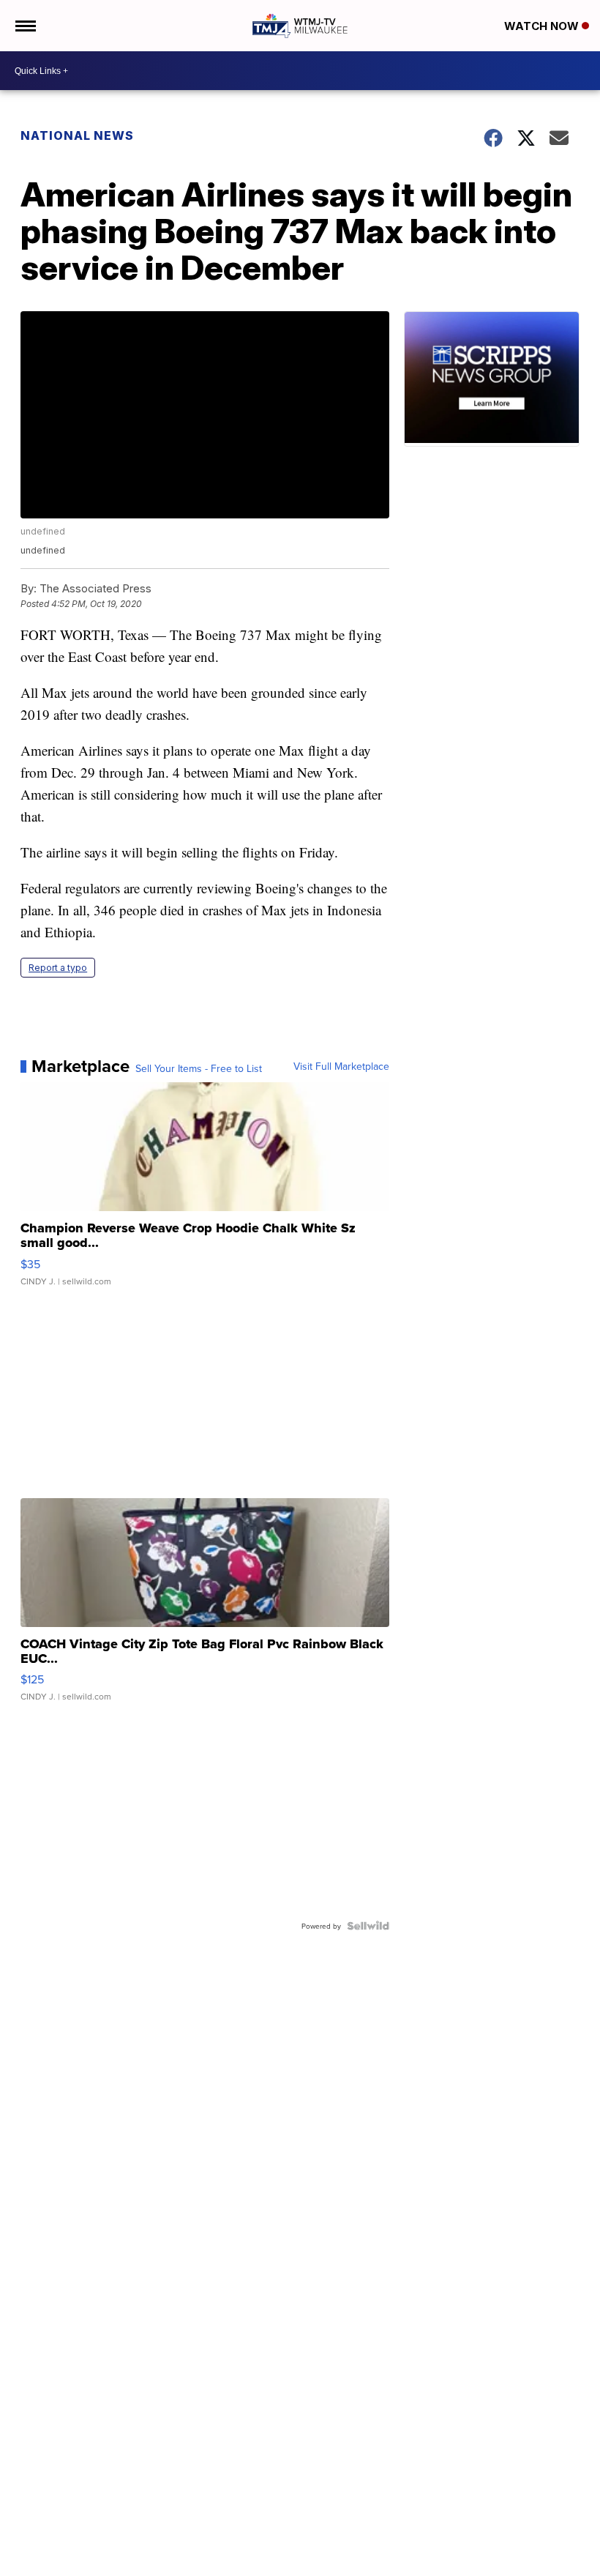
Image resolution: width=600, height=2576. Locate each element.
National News (77, 135)
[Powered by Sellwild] (368, 1926)
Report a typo (58, 968)
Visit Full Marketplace (341, 1066)
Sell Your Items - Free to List (199, 1068)
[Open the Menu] (25, 26)
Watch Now (543, 26)
